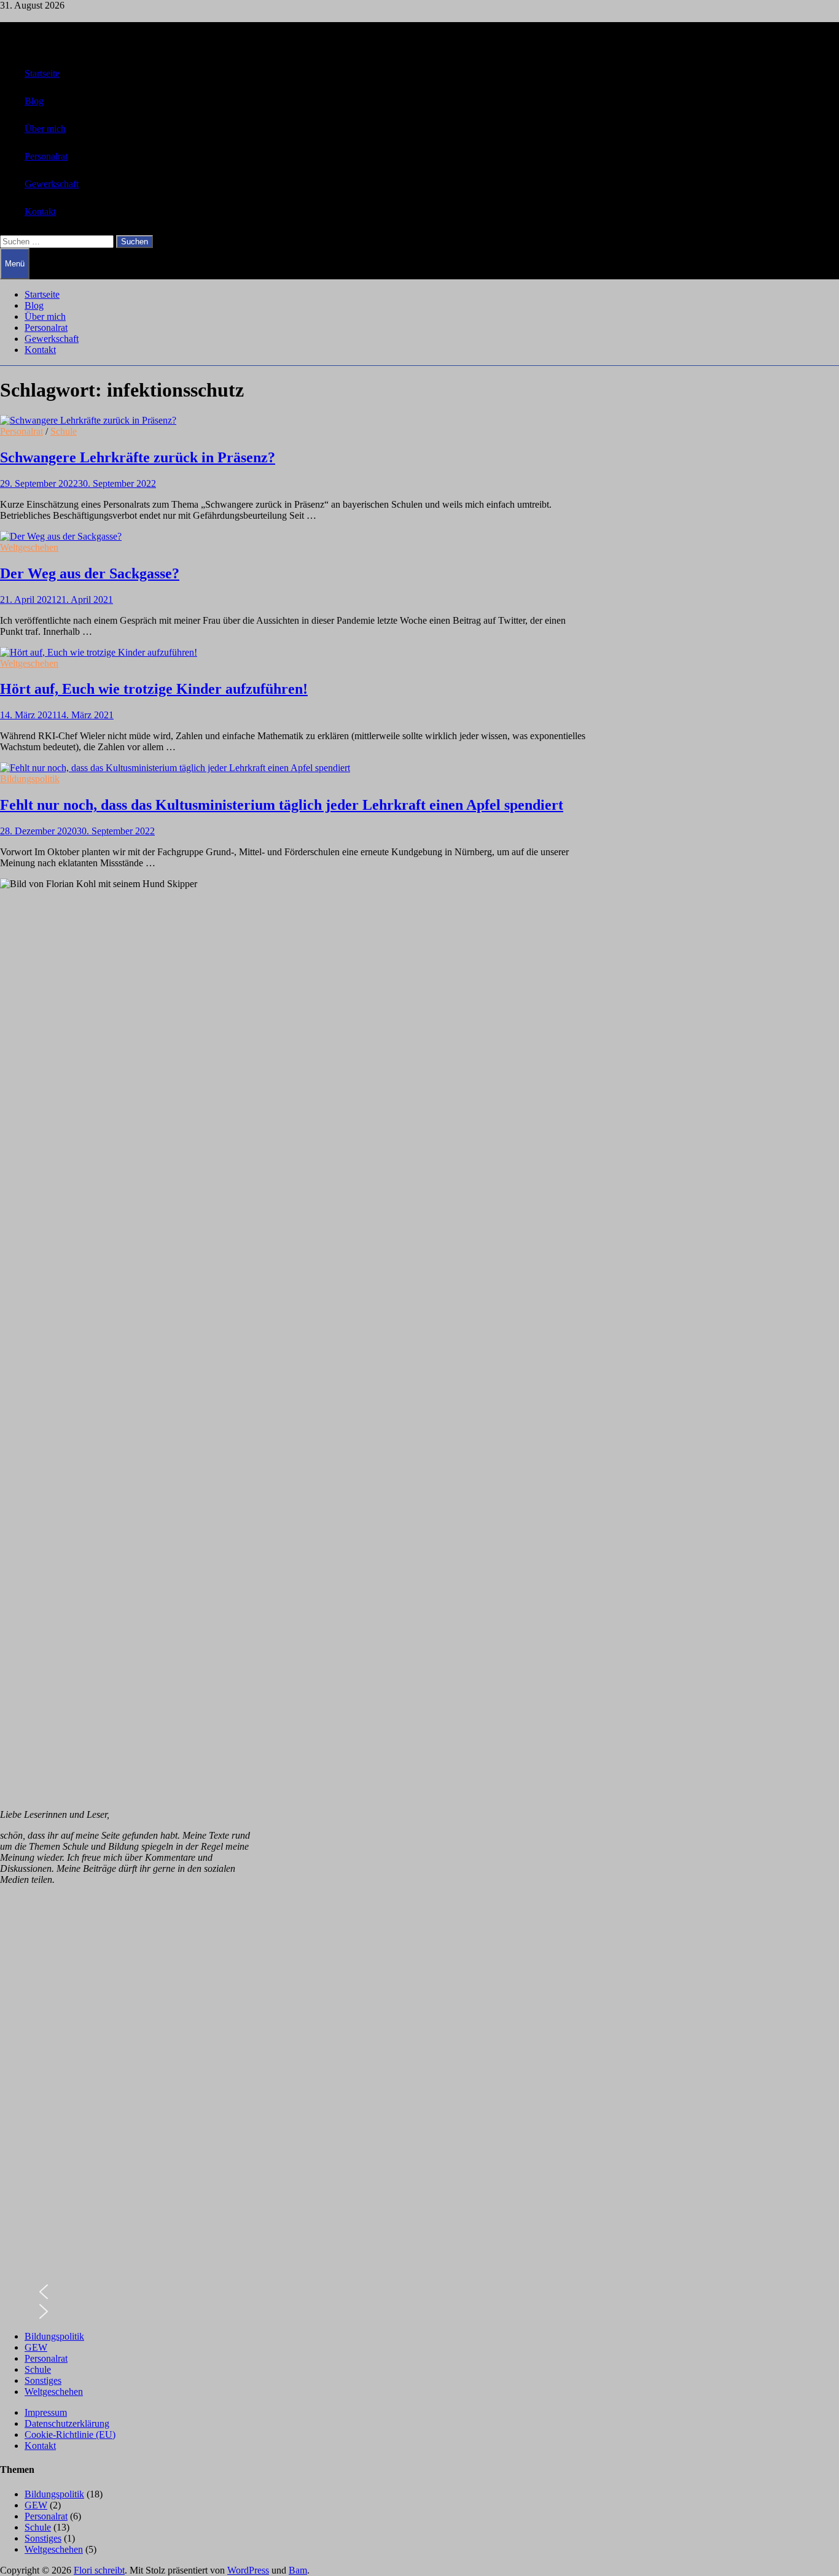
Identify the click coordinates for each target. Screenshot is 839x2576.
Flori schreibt (99, 2570)
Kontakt (40, 211)
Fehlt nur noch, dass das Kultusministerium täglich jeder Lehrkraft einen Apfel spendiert (282, 805)
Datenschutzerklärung (67, 2423)
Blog (34, 101)
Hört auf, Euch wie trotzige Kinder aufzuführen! (154, 689)
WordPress (248, 2570)
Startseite (42, 73)
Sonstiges (43, 2380)
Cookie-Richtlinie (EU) (70, 2434)
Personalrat (46, 156)
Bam (298, 2570)
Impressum (46, 2412)
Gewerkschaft (52, 184)
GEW (36, 2347)
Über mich (45, 129)
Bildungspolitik (30, 779)
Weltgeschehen (29, 547)
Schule (64, 431)
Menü (15, 264)
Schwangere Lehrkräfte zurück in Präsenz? (138, 457)
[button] (126, 2292)
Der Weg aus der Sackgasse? (90, 573)
